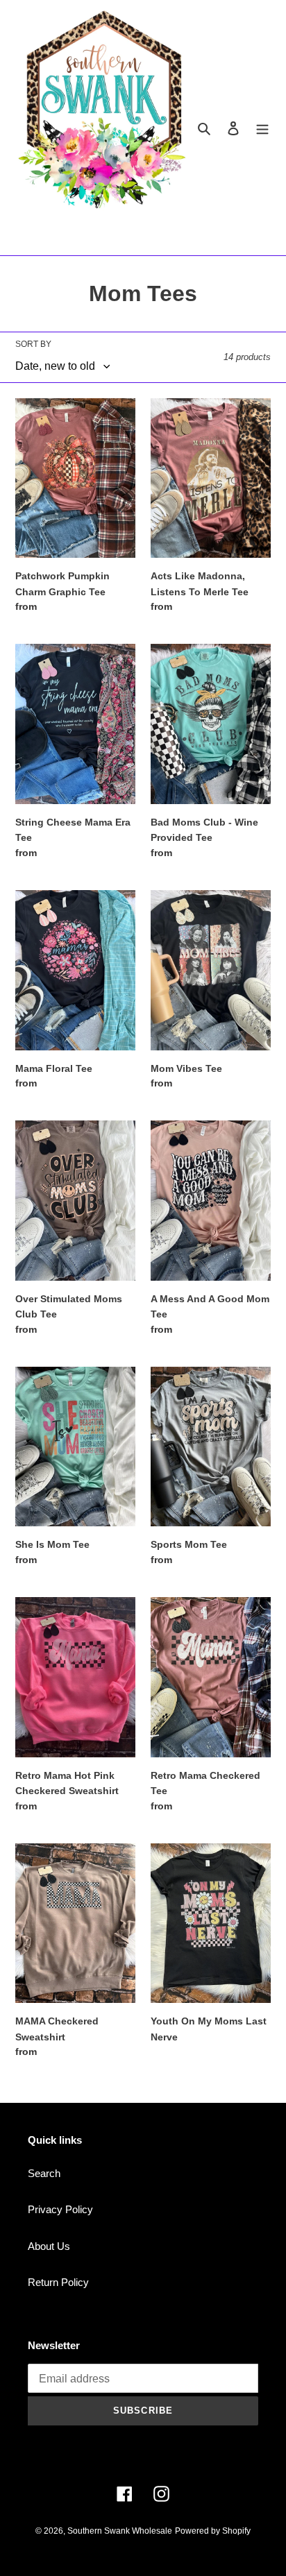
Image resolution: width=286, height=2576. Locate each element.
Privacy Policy (60, 2209)
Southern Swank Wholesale (120, 2531)
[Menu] (262, 128)
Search (44, 2173)
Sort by (33, 344)
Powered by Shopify (213, 2531)
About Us (49, 2246)
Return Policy (58, 2282)
